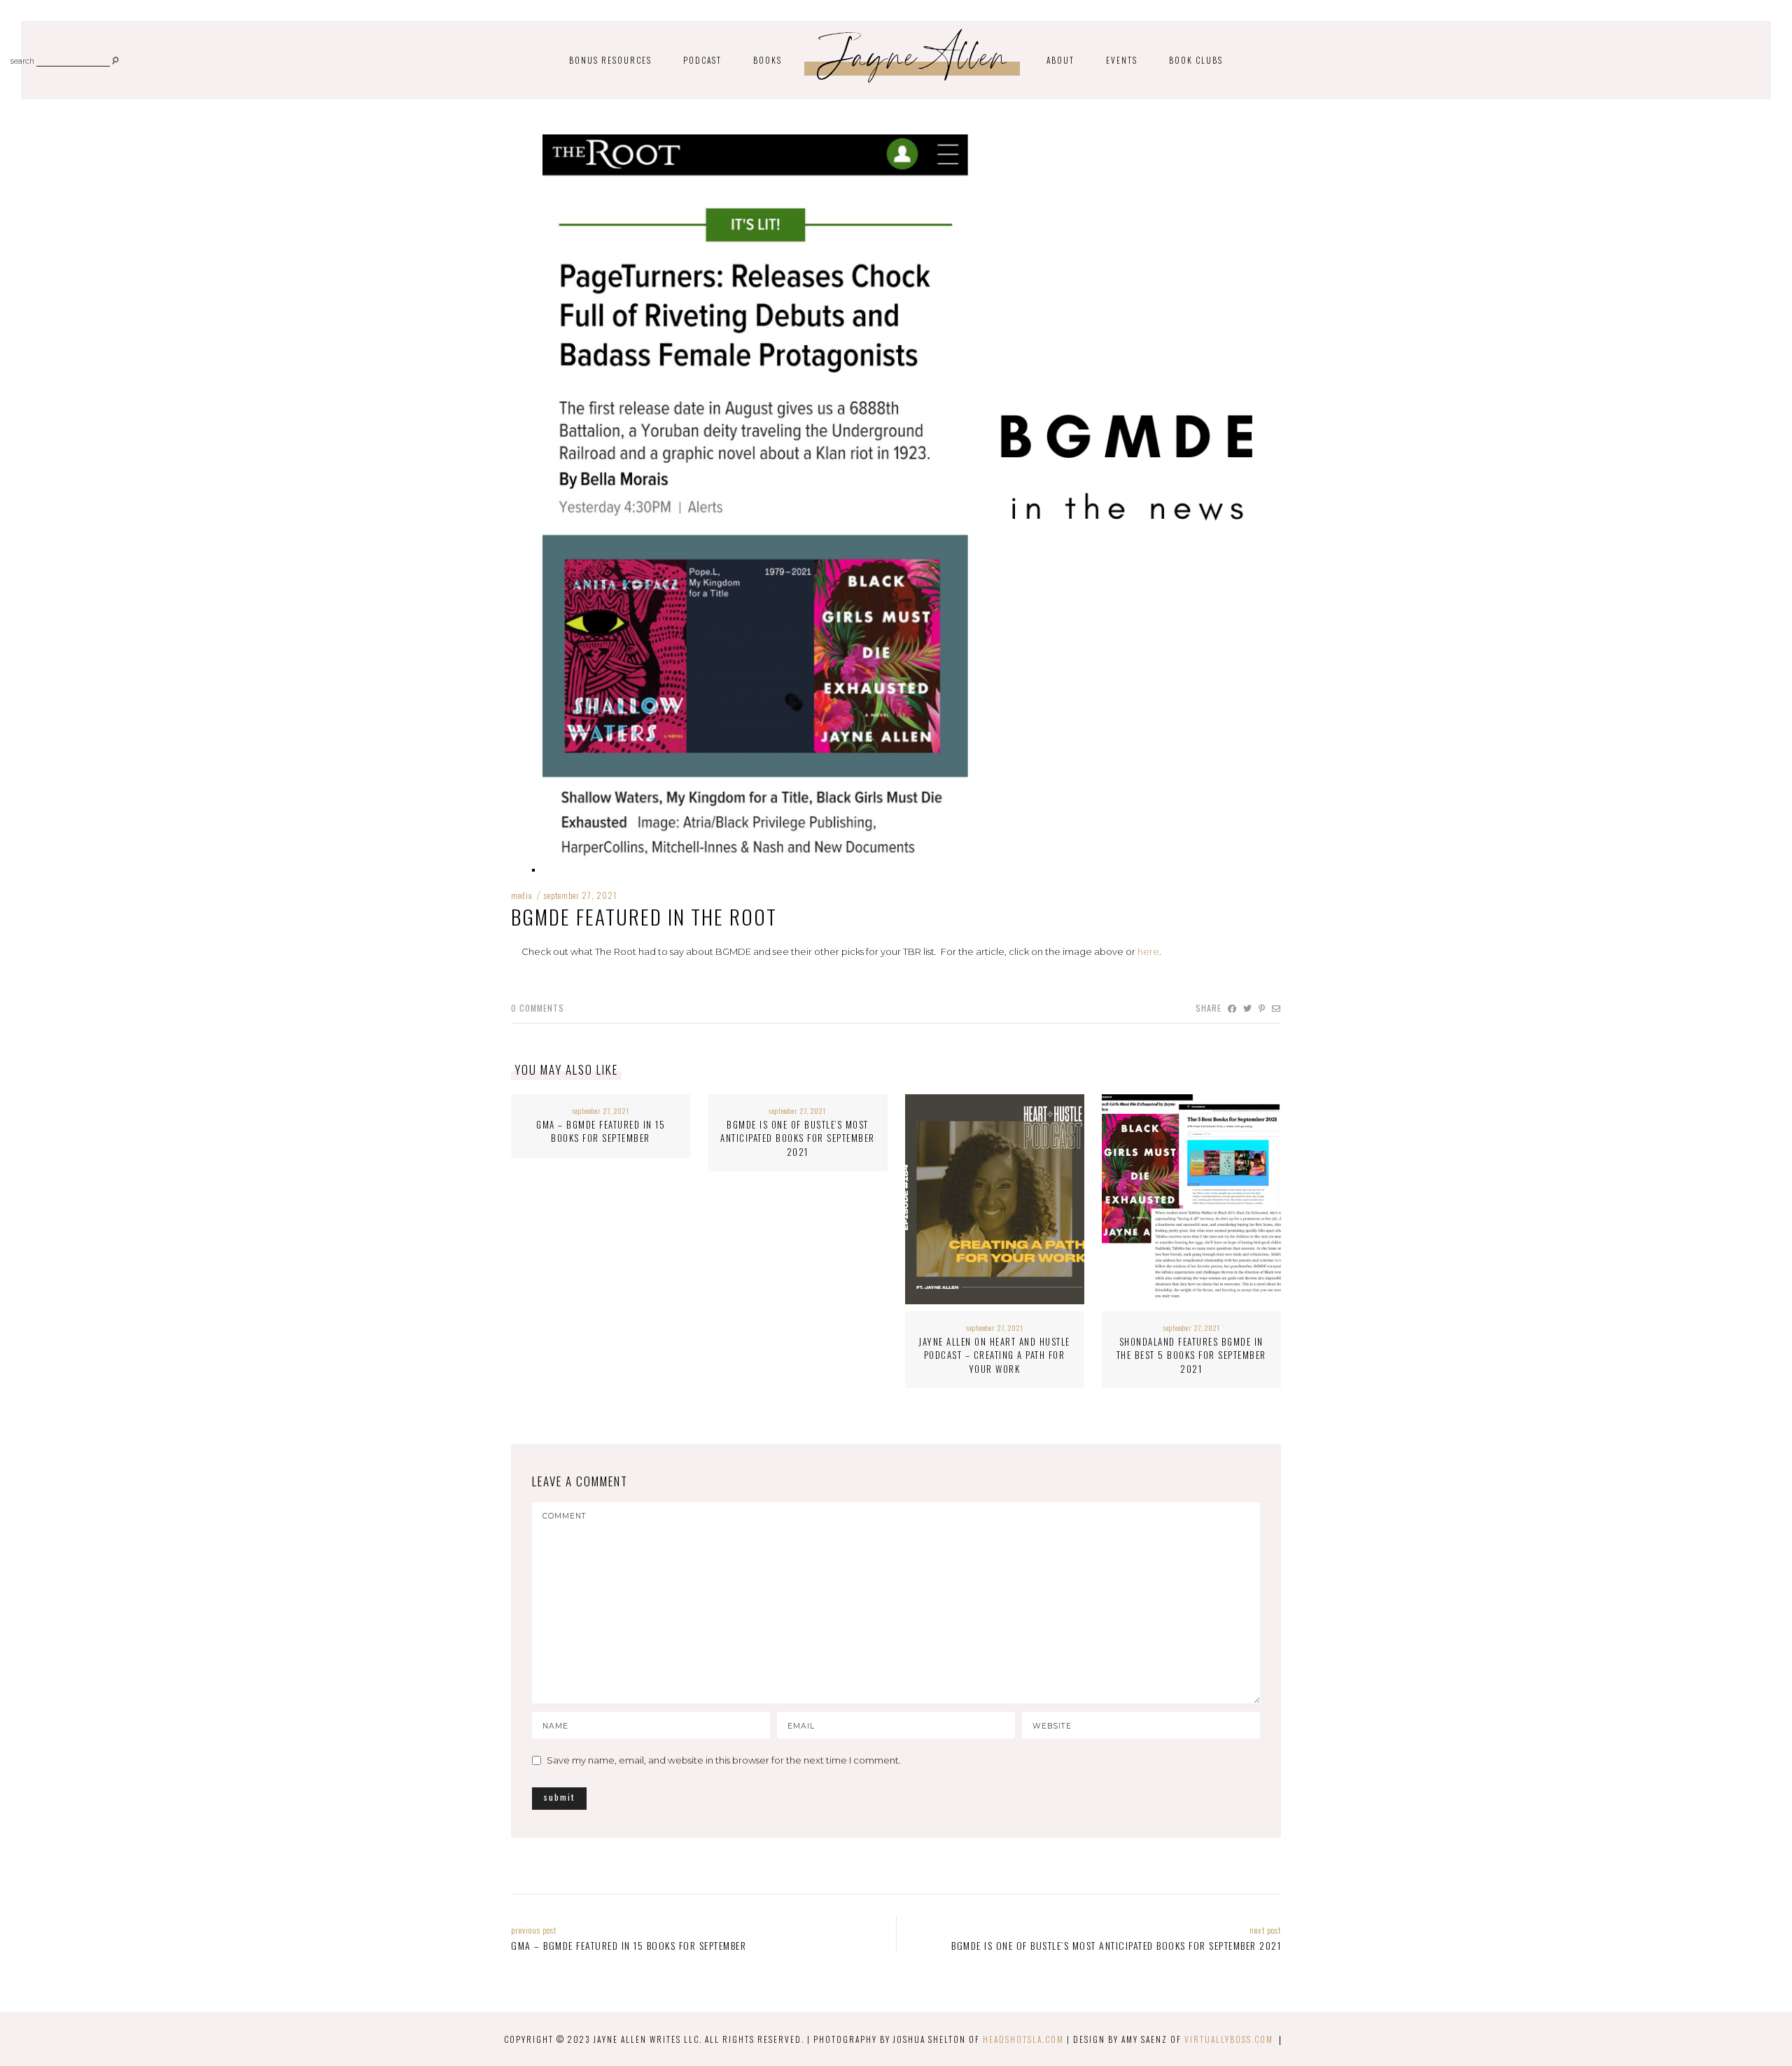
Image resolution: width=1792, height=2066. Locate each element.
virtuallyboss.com (1229, 2039)
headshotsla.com (1023, 2039)
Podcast (702, 60)
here (1148, 951)
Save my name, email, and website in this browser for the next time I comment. (724, 1760)
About (1060, 60)
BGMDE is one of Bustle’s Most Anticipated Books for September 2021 (798, 1138)
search (22, 62)
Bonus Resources (610, 60)
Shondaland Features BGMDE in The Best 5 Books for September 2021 (1191, 1355)
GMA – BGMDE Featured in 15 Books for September (601, 1131)
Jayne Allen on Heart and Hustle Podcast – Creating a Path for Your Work (994, 1355)
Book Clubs (1196, 60)
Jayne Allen (914, 62)
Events (1122, 60)
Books (768, 60)
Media (522, 895)
